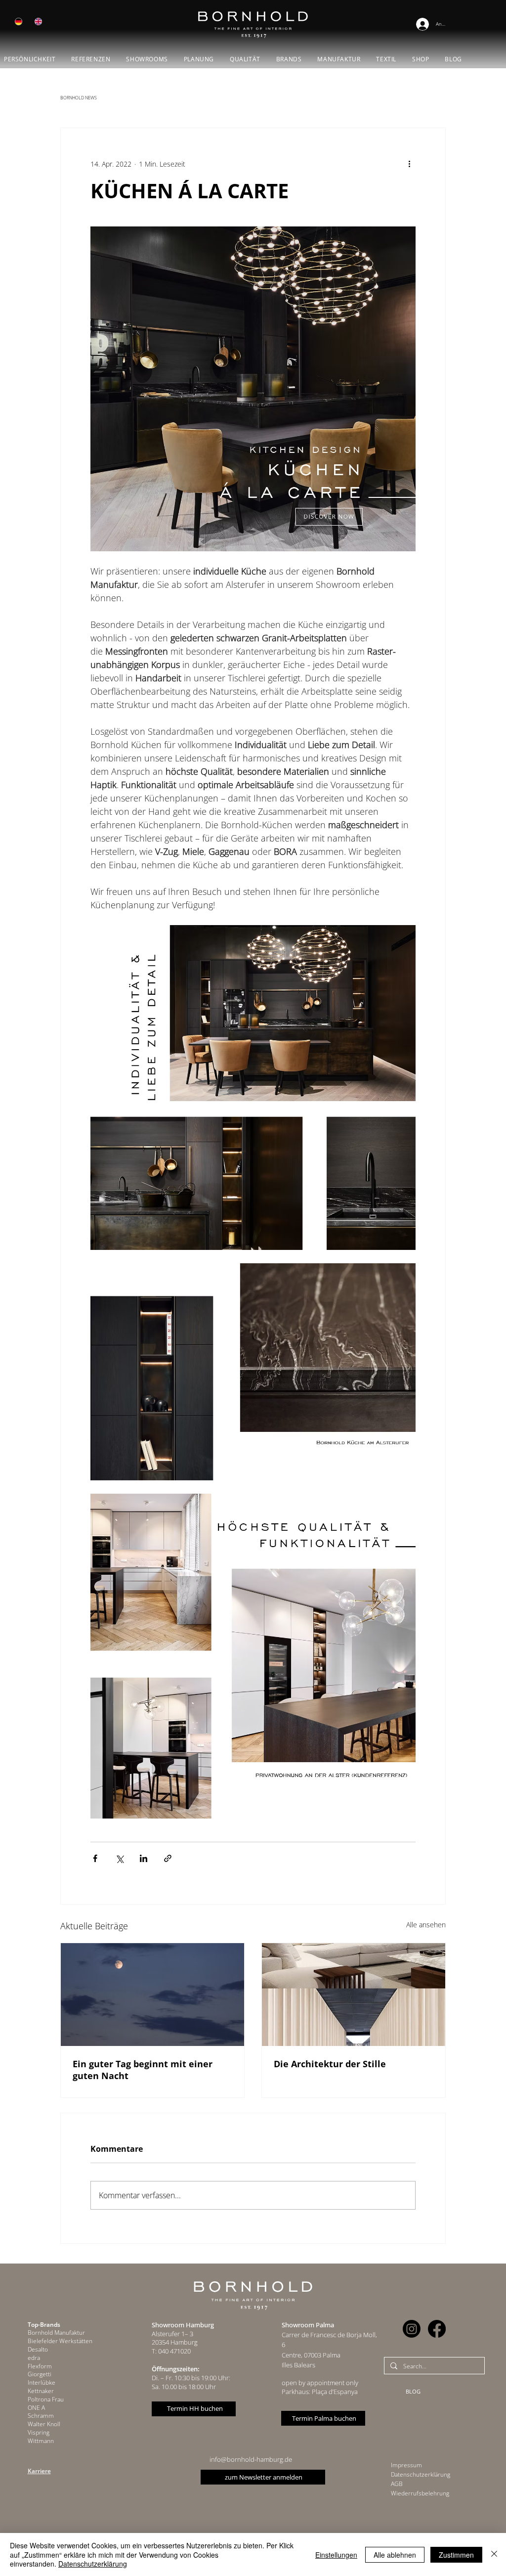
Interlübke (42, 2382)
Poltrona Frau (46, 2399)
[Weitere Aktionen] (410, 164)
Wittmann (41, 2441)
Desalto (38, 2349)
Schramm (41, 2416)
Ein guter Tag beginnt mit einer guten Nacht (143, 2070)
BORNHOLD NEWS (79, 98)
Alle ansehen (426, 1925)
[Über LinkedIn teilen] (144, 1858)
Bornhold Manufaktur (56, 2332)
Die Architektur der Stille (330, 2064)
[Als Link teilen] (168, 1858)
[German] (19, 22)
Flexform (40, 2366)
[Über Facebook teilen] (95, 1858)
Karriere (39, 2471)
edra (34, 2358)
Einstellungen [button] (336, 2555)
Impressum (406, 2465)
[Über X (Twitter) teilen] (119, 1858)
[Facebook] (437, 2329)
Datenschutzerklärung (421, 2474)
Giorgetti (40, 2374)
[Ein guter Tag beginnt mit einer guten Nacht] (152, 1995)
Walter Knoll (44, 2424)
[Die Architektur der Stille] (354, 1995)
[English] (38, 22)
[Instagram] (412, 2329)
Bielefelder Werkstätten (60, 2341)
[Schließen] (494, 2554)
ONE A (36, 2408)
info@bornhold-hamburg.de (251, 2459)
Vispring (39, 2432)
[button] (147, 59)
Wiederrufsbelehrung (420, 2493)
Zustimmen (456, 2555)
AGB (397, 2484)
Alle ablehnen (395, 2555)
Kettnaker (41, 2391)
